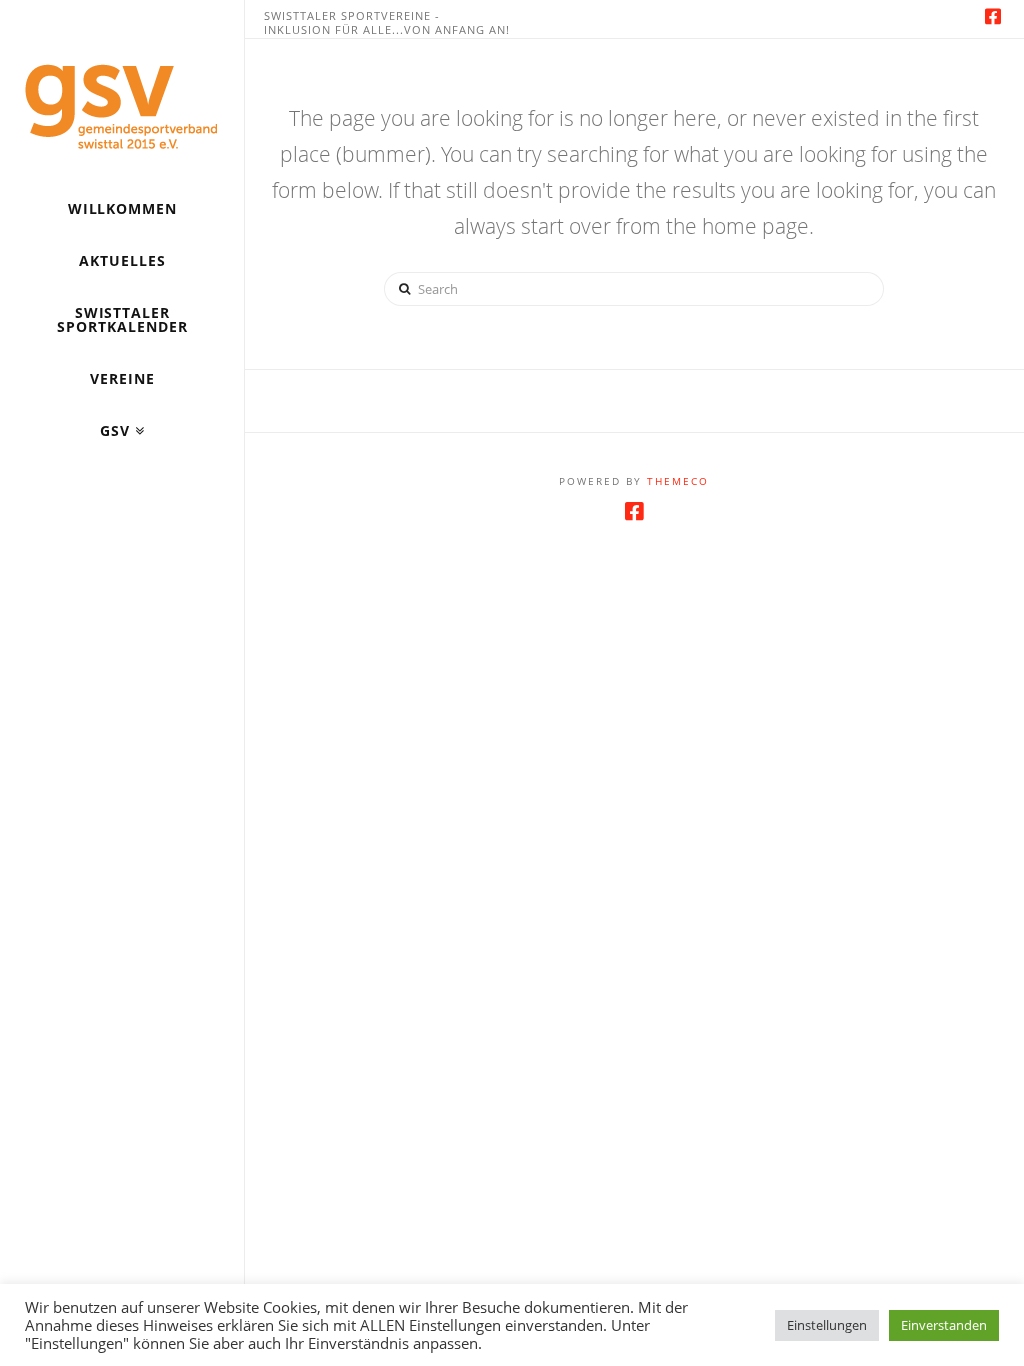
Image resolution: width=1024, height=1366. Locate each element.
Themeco (678, 481)
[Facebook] (993, 16)
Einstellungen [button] (827, 1325)
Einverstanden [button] (944, 1325)
